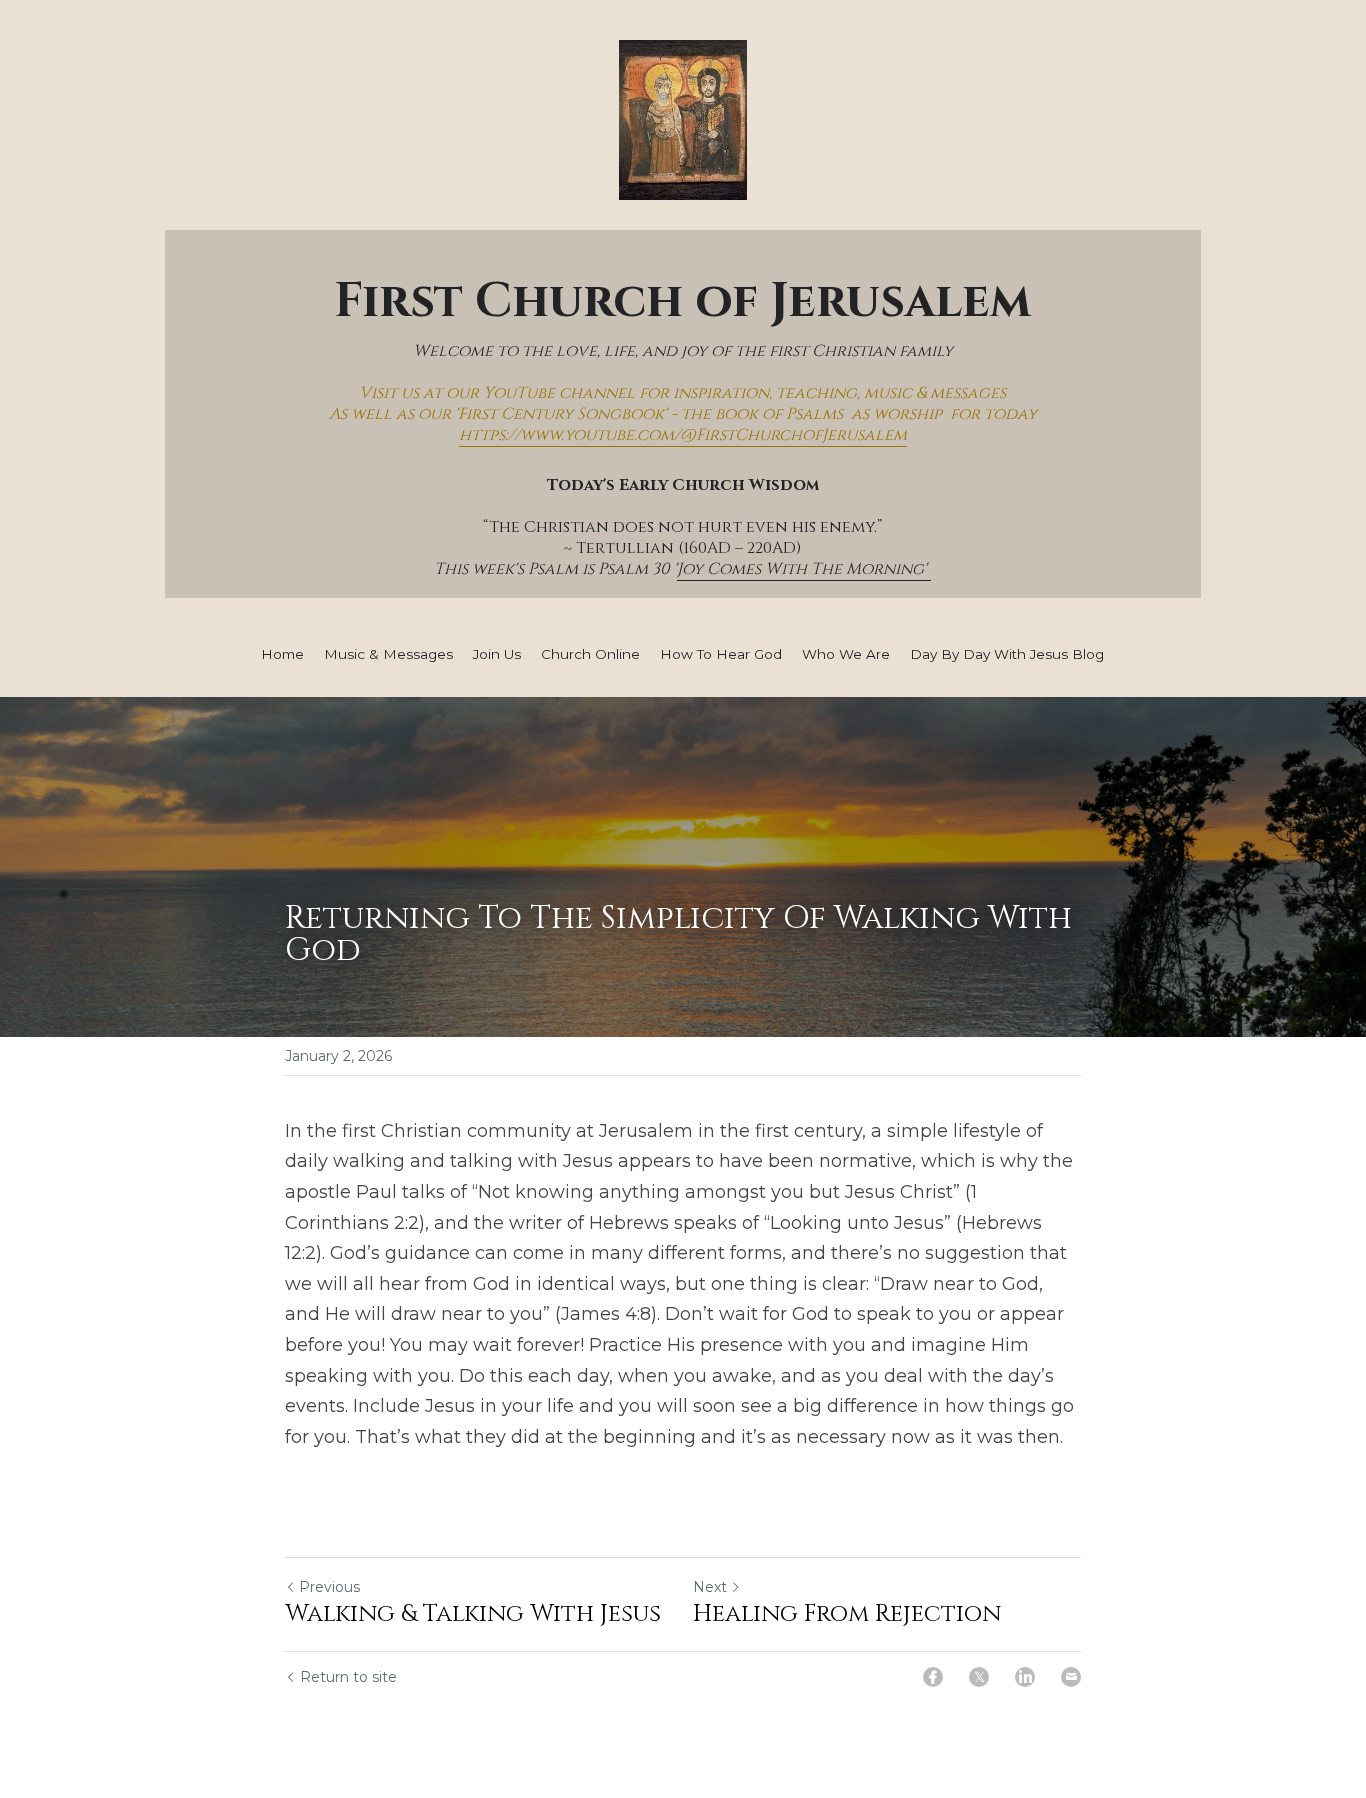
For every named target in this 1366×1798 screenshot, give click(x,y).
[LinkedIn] (1025, 1677)
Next (710, 1587)
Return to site (348, 1677)
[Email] (1071, 1677)
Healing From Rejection (847, 1614)
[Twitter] (979, 1677)
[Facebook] (933, 1677)
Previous (329, 1587)
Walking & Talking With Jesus (473, 1614)
